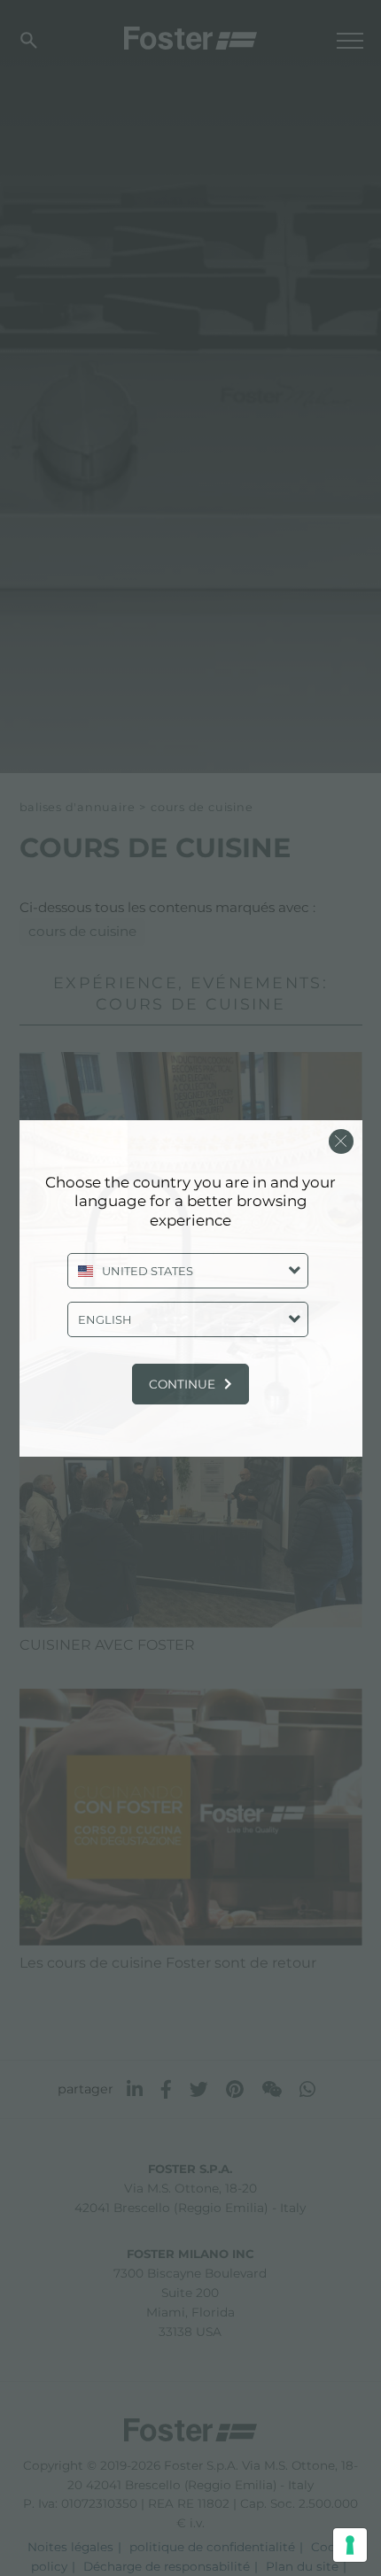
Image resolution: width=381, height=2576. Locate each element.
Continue (182, 1384)
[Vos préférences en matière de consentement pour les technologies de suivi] (350, 2545)
